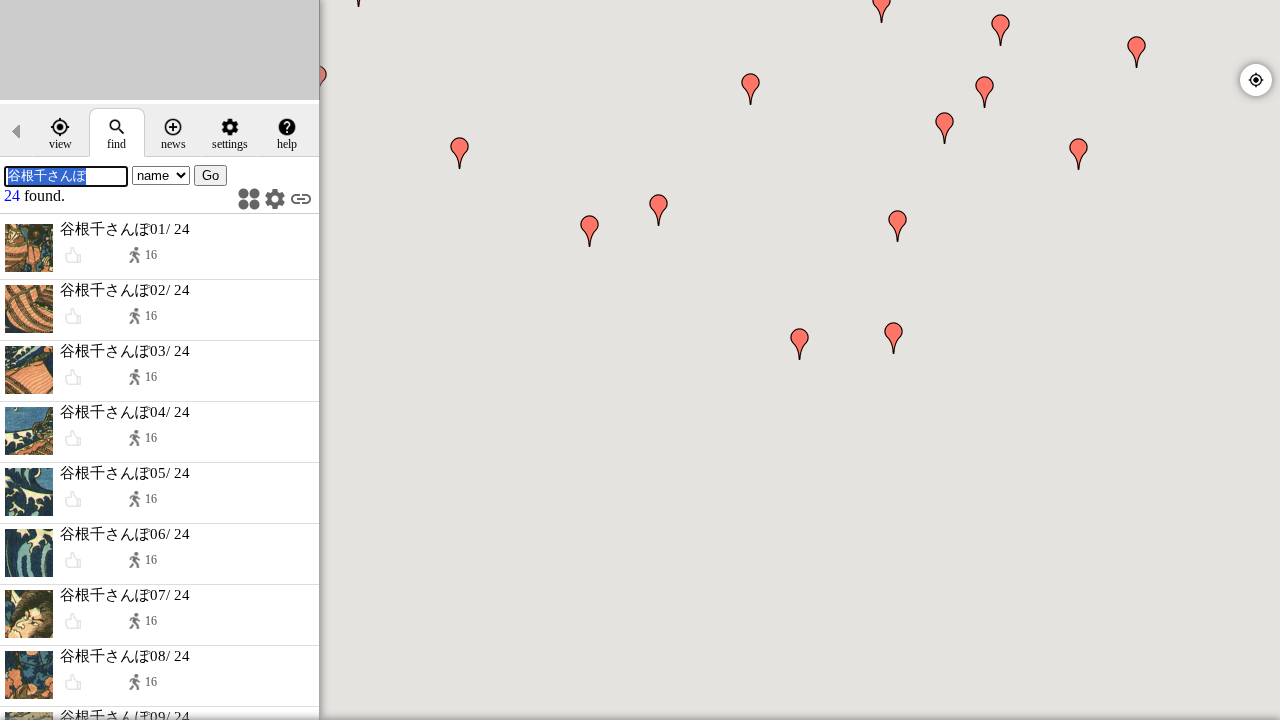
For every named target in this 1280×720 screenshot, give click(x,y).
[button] (800, 344)
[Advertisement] (160, 50)
